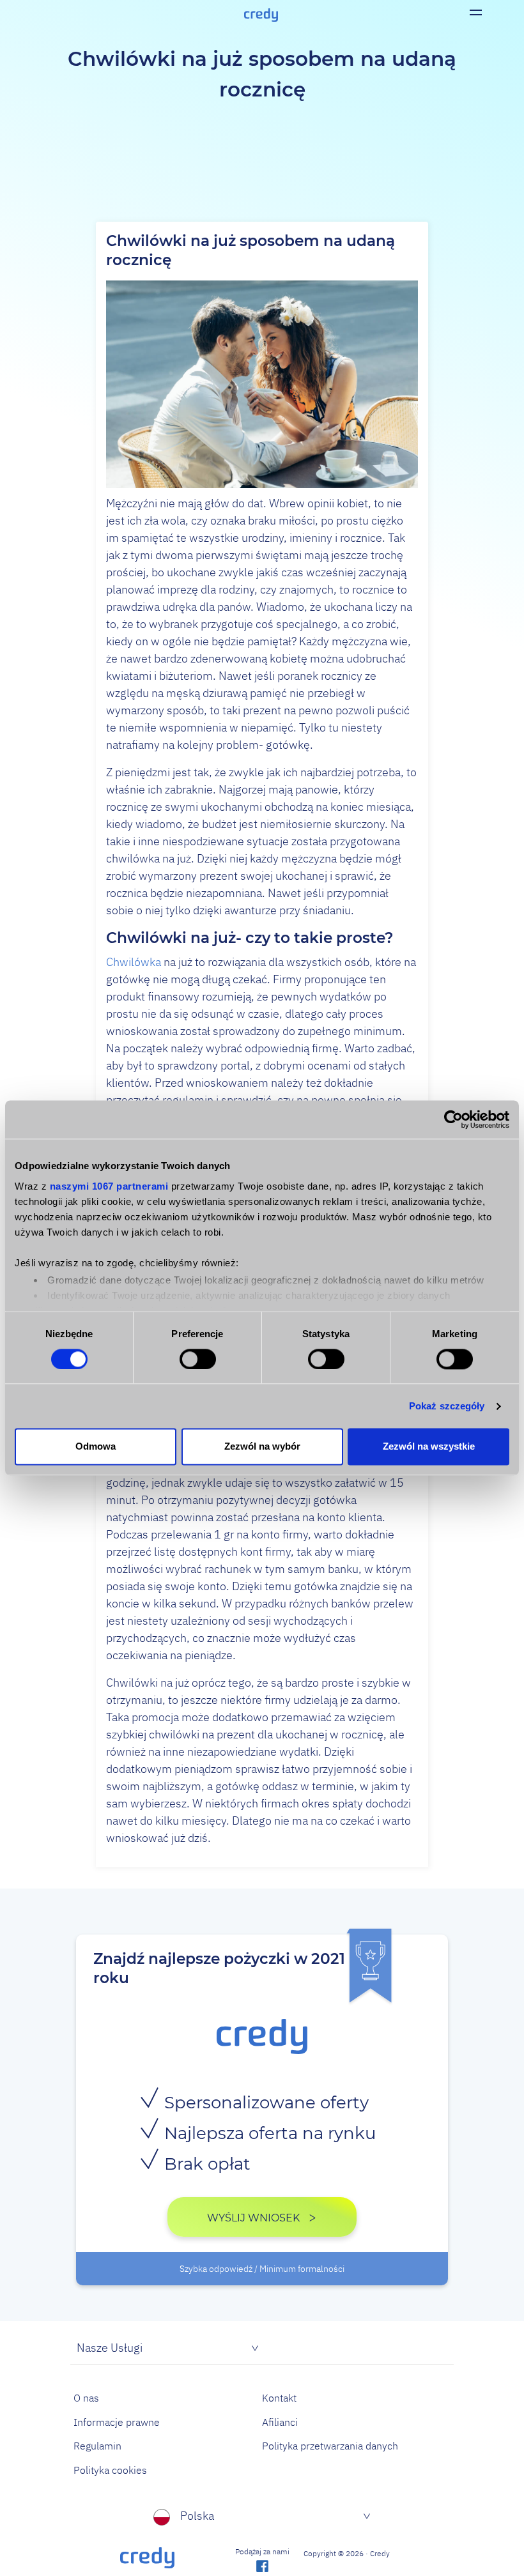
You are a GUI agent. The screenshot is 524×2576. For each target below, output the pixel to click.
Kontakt (279, 2398)
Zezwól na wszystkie (429, 1447)
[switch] (198, 1359)
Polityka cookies (110, 2470)
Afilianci (280, 2422)
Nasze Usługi (110, 2348)
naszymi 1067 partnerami (109, 1186)
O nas (86, 2398)
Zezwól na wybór (262, 1447)
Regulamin (97, 2446)
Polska (197, 2516)
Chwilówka (134, 962)
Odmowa (96, 1447)
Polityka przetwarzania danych (330, 2446)
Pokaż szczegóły (447, 1406)
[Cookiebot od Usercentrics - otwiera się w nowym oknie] (453, 1119)
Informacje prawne (117, 2422)
